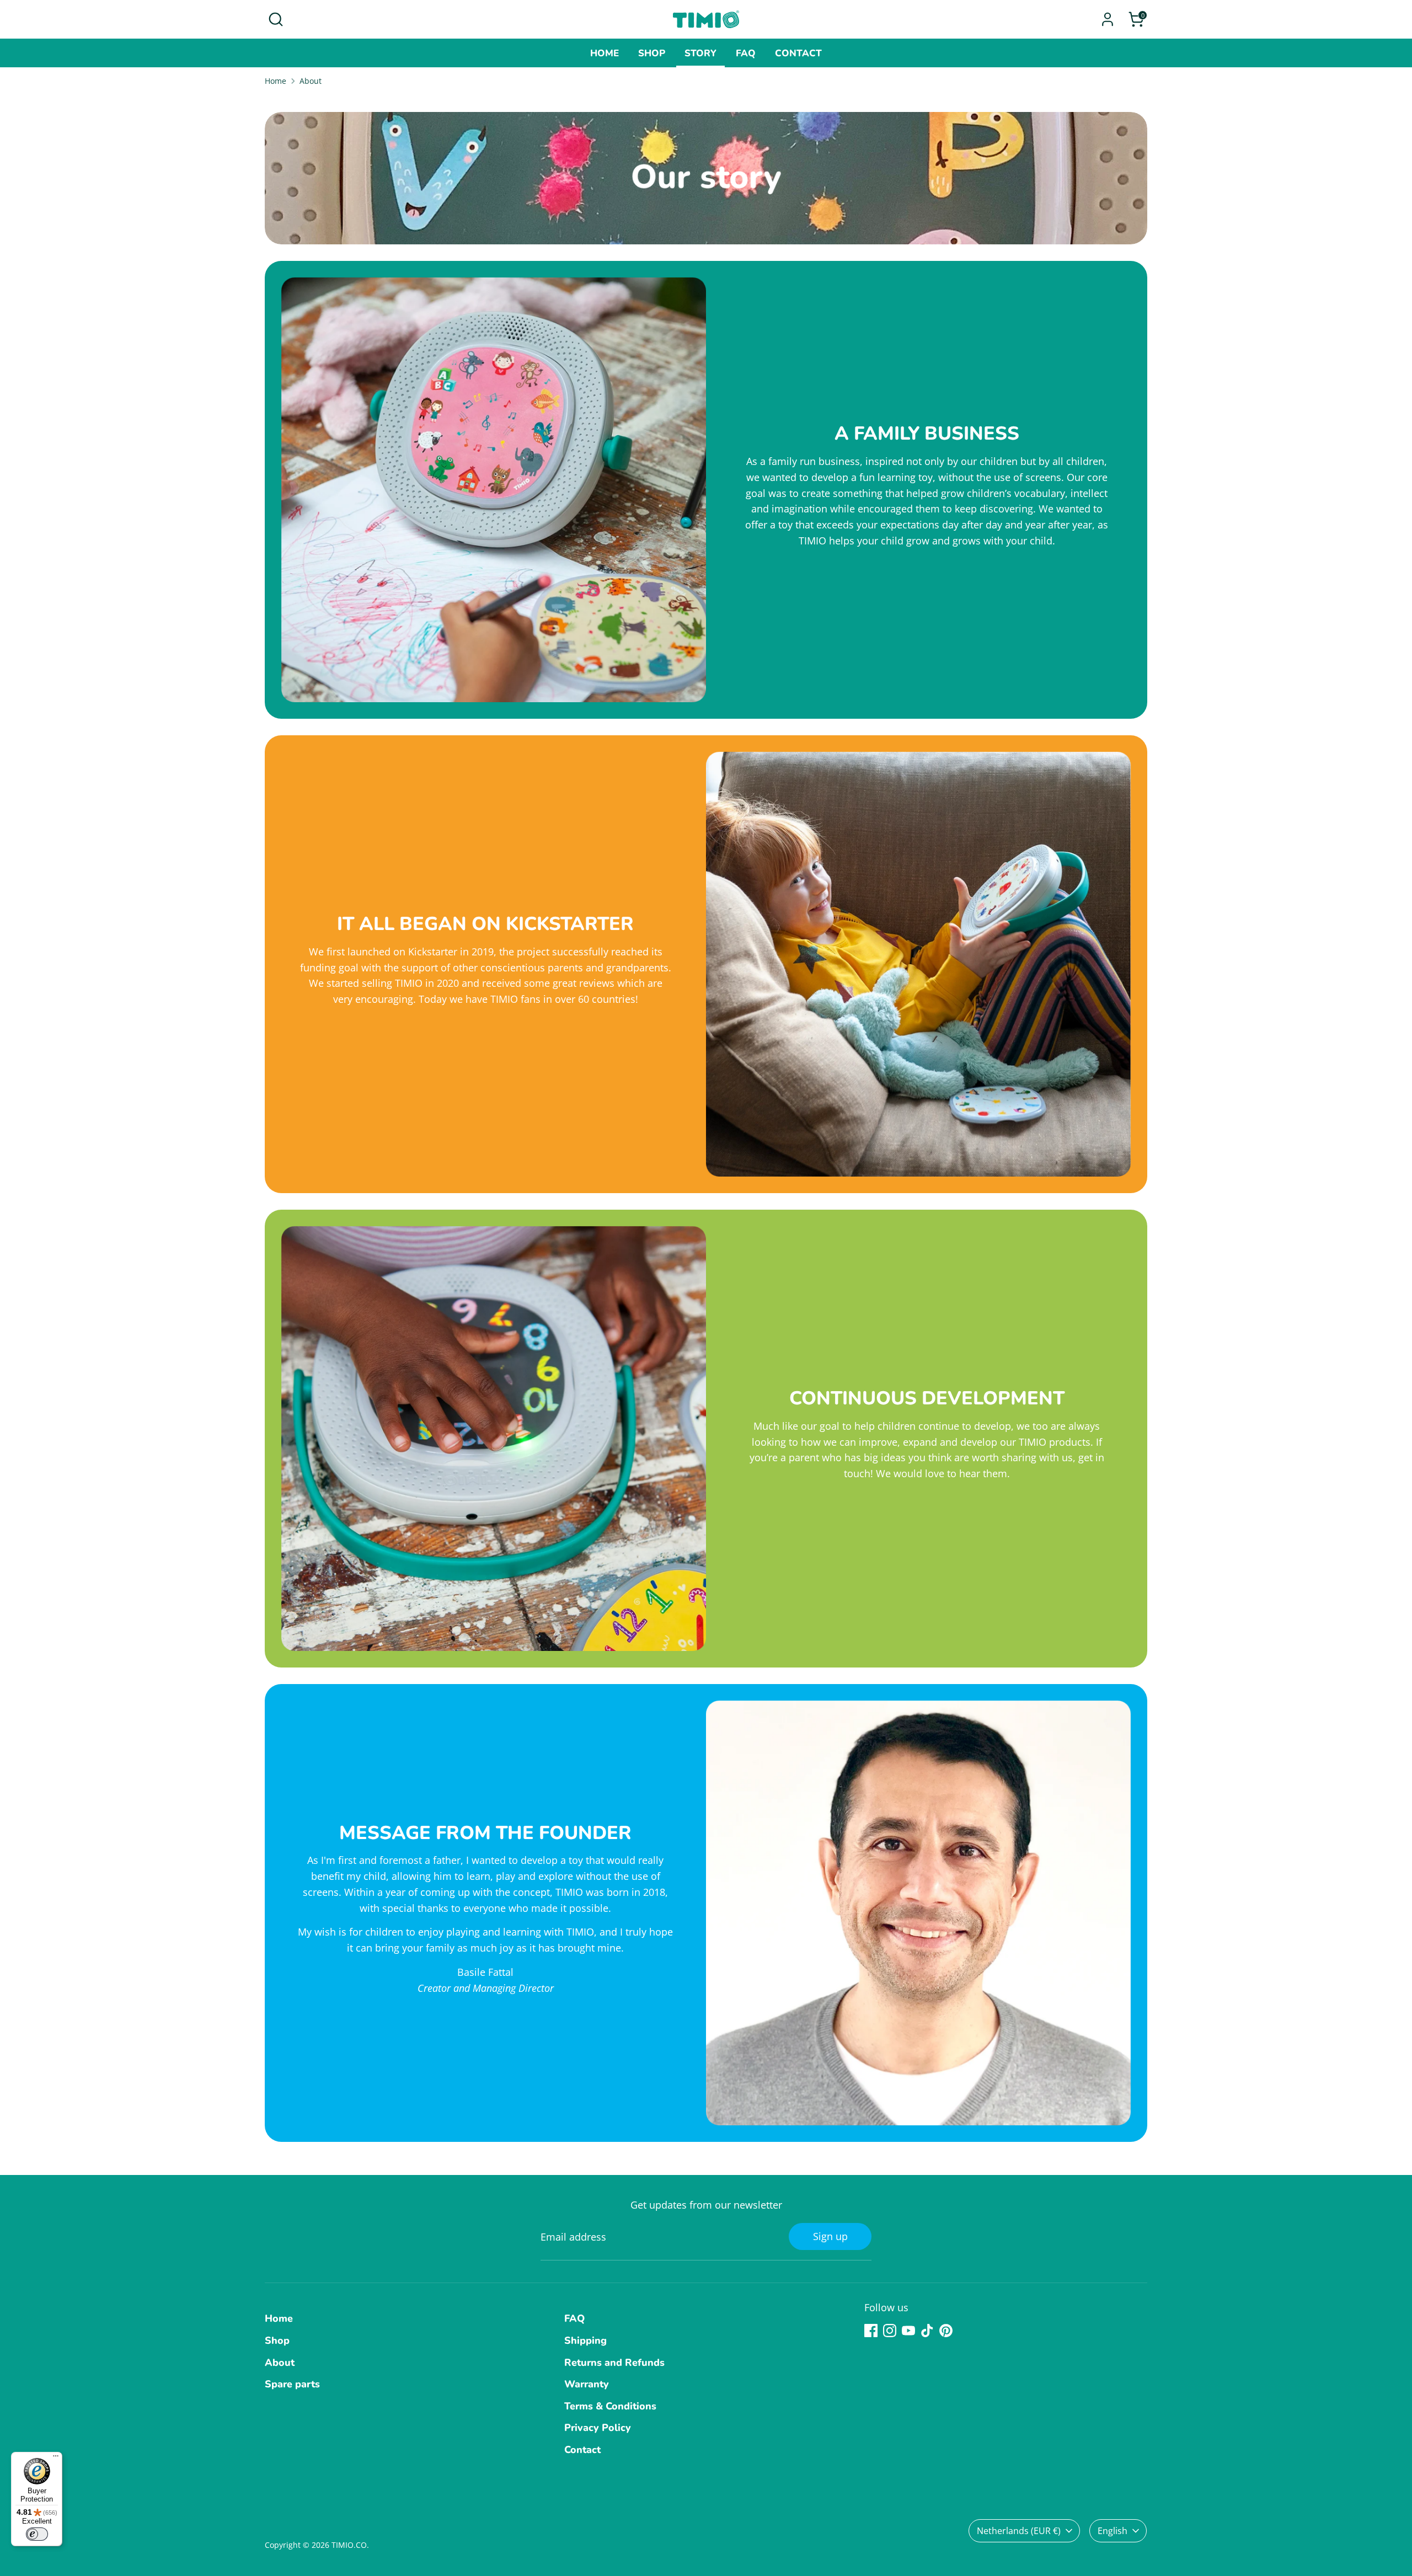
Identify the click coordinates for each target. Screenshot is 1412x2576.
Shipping (585, 2340)
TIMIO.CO (349, 2545)
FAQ (746, 53)
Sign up (830, 2236)
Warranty (587, 2384)
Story (700, 53)
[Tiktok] (927, 2331)
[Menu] (56, 2459)
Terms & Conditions (610, 2406)
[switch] (37, 2534)
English (1113, 2531)
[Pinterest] (946, 2331)
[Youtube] (908, 2331)
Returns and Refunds (614, 2363)
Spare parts (292, 2384)
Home (605, 53)
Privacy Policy (598, 2428)
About (311, 81)
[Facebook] (871, 2331)
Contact (798, 53)
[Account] (1108, 19)
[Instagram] (890, 2331)
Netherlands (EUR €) (1019, 2531)
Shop (652, 53)
